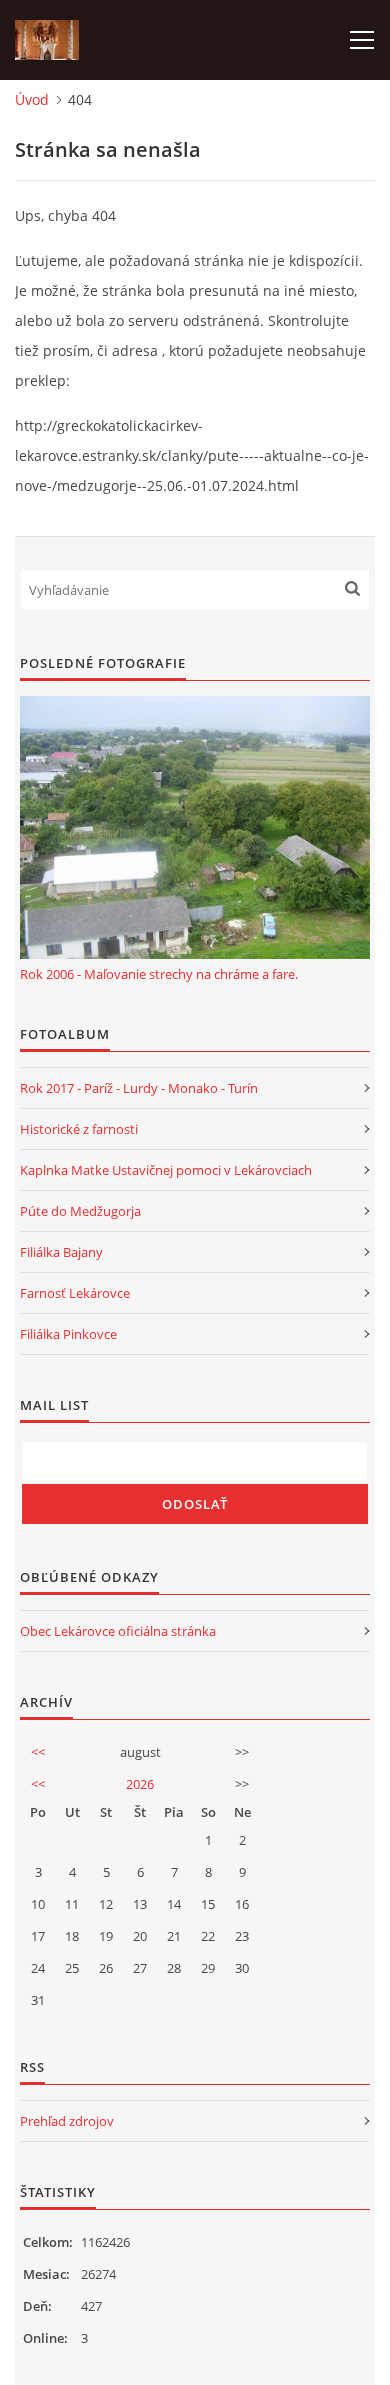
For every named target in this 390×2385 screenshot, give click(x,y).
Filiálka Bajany (61, 1252)
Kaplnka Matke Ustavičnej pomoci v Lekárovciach (166, 1170)
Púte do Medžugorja (80, 1211)
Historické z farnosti (79, 1129)
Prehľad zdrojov (67, 2121)
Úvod (32, 99)
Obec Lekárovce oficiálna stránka (118, 1631)
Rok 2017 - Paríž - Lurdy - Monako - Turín (139, 1088)
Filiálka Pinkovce (68, 1334)
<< (38, 1752)
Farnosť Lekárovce (75, 1293)
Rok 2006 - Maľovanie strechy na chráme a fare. (159, 974)
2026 (140, 1784)
